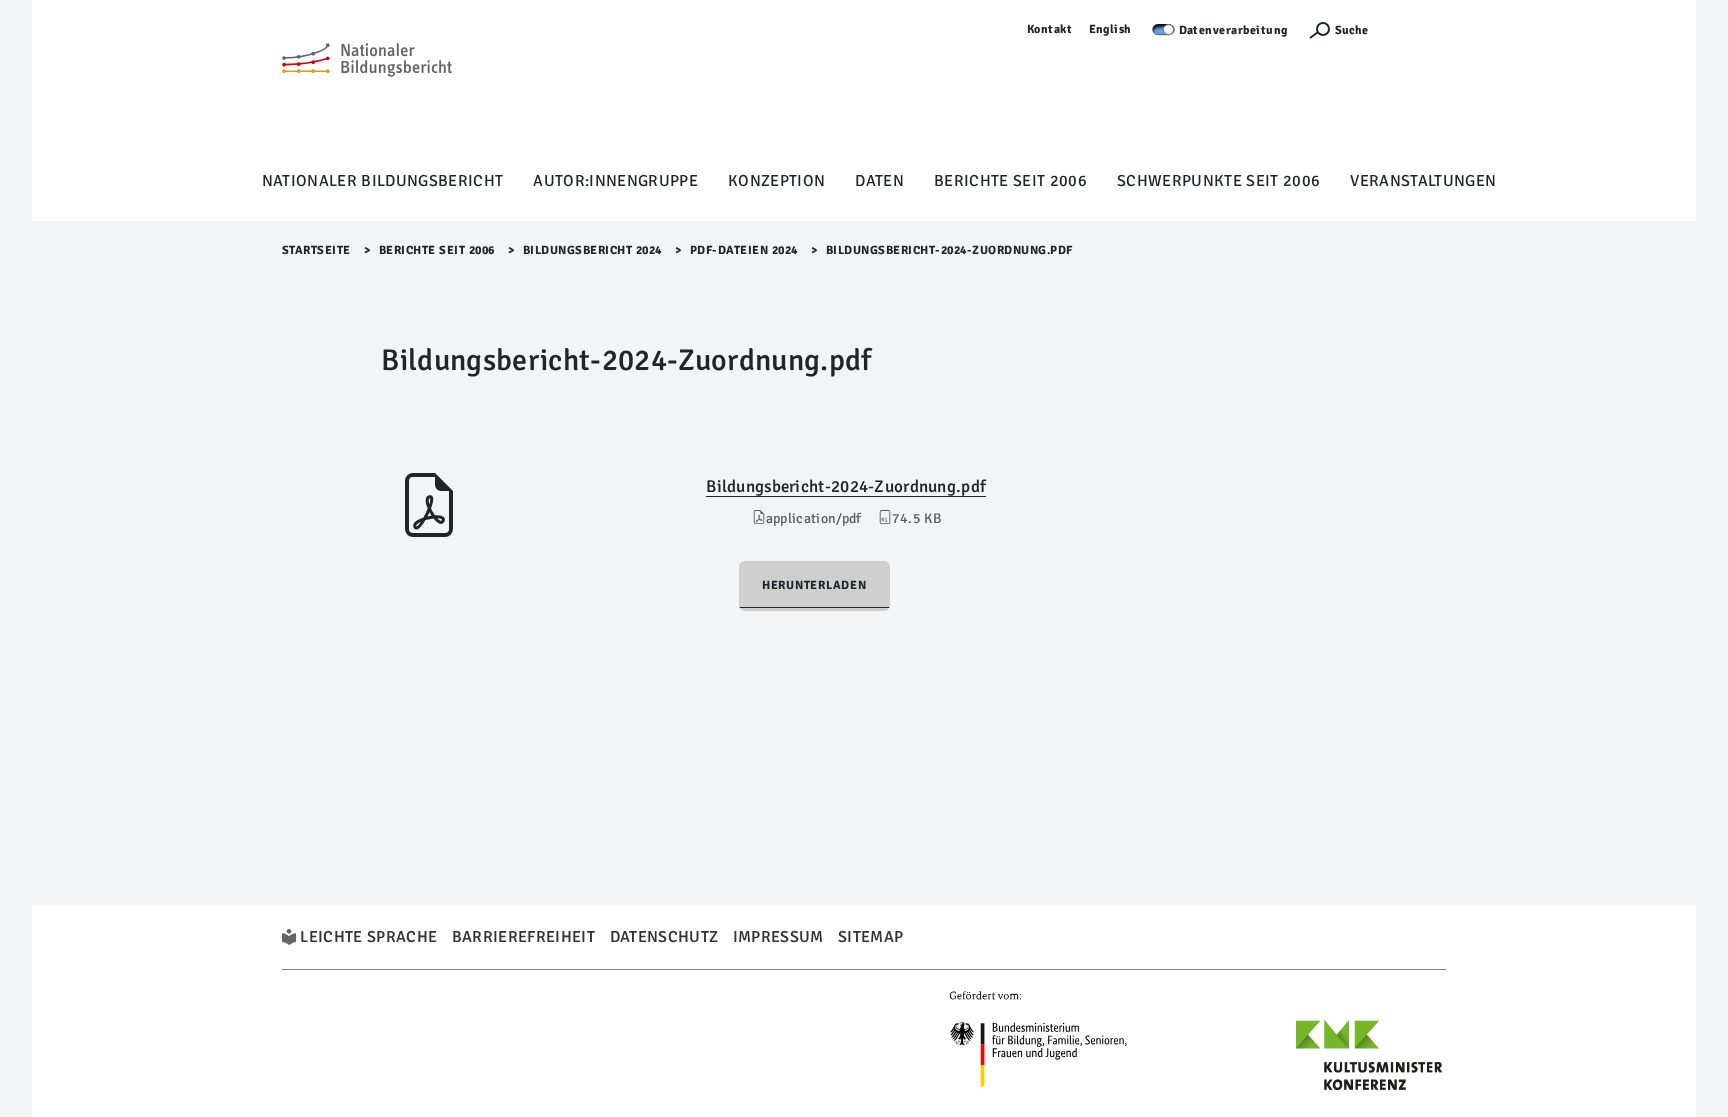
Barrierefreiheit (523, 937)
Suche (1351, 30)
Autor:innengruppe (615, 181)
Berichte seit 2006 (1010, 181)
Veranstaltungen (1423, 181)
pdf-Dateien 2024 (744, 250)
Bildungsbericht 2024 (592, 250)
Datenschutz (664, 937)
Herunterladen (814, 585)
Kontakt (1050, 29)
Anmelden (1417, 29)
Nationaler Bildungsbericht (383, 181)
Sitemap (870, 937)
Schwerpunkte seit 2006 (1218, 181)
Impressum (778, 937)
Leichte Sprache (368, 937)
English (1111, 29)
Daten (879, 181)
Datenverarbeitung (1234, 30)
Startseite (316, 250)
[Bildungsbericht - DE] (367, 91)
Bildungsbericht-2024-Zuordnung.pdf (846, 486)
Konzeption (776, 181)
